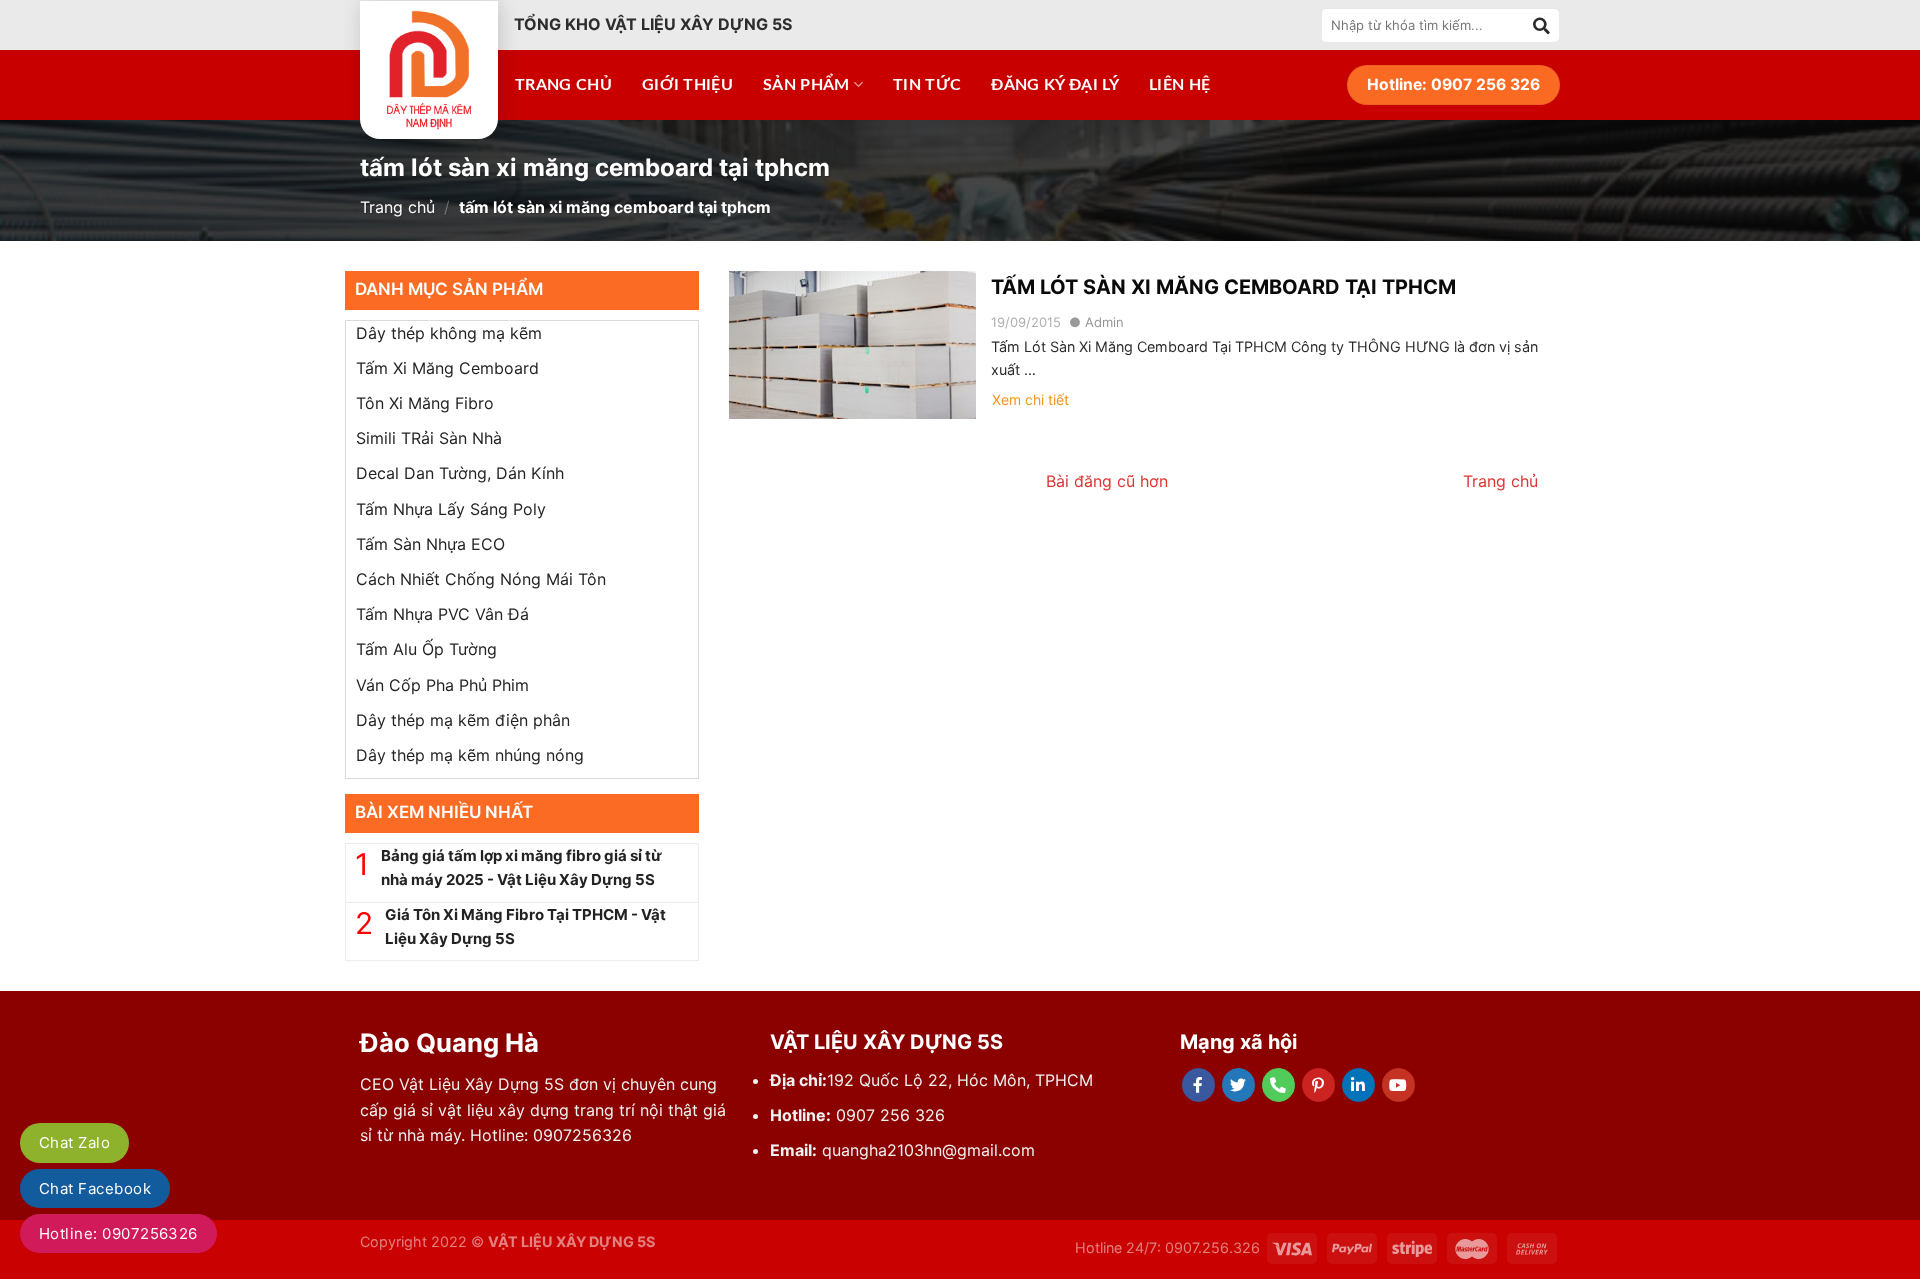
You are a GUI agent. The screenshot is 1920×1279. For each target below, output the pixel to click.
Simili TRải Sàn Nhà (429, 438)
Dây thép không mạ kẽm (449, 333)
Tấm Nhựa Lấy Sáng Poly (451, 509)
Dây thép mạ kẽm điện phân (463, 720)
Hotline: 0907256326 (118, 1233)
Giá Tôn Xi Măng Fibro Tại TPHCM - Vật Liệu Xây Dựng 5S (525, 926)
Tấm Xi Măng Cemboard (447, 368)
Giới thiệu (687, 85)
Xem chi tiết (1030, 399)
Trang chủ (563, 85)
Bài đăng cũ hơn (1107, 481)
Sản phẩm (806, 85)
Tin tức (927, 85)
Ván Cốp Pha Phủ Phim (442, 685)
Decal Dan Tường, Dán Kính (460, 473)
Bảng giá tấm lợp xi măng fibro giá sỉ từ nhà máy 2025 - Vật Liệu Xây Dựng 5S (521, 867)
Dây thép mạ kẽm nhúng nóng (470, 755)
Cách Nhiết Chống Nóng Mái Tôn (481, 579)
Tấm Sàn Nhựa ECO (430, 544)
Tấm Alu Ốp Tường (426, 649)
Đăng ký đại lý (1054, 85)
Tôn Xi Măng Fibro (425, 403)
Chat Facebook (95, 1188)
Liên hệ (1179, 85)
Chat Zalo (74, 1142)
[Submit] (1542, 25)
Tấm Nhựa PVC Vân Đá (442, 614)
